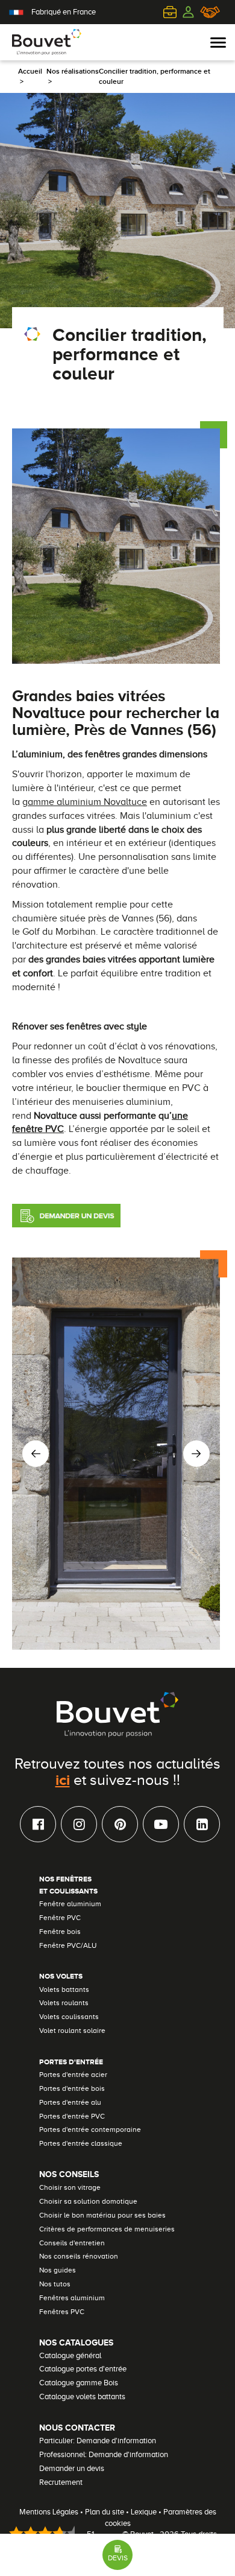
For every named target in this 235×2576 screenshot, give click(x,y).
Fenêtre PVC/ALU (68, 1945)
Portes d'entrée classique (81, 2143)
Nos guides (58, 2270)
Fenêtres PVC (62, 2312)
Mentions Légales (49, 2512)
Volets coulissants (69, 2017)
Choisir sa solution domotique (88, 2201)
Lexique (144, 2512)
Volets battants (64, 1989)
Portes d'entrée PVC (72, 2116)
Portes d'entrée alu (70, 2102)
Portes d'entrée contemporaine (90, 2129)
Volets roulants (64, 2003)
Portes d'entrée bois (72, 2088)
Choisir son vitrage (70, 2187)
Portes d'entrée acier (73, 2075)
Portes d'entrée (71, 2062)
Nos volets (61, 1976)
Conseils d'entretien (72, 2243)
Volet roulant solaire (72, 2031)
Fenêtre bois (60, 1932)
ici (63, 1779)
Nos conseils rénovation (79, 2256)
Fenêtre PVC (60, 1918)
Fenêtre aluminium (70, 1904)
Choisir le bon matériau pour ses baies (102, 2215)
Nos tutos (55, 2284)
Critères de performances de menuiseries (107, 2229)
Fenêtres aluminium (72, 2298)
